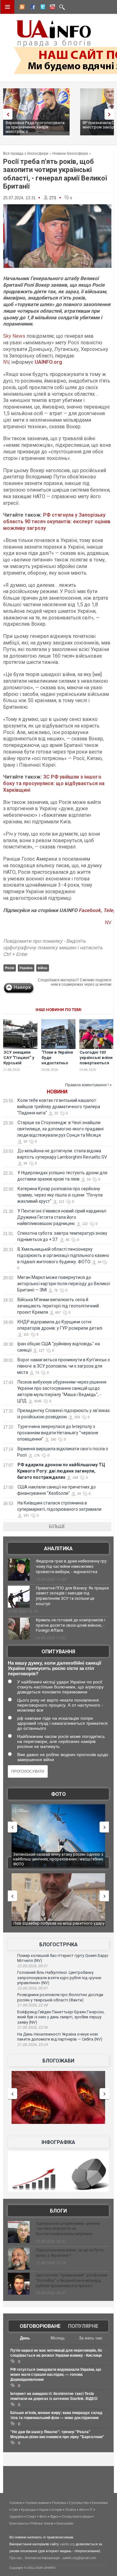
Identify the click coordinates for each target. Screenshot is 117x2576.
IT (91, 2510)
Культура (28, 2510)
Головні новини (37, 2503)
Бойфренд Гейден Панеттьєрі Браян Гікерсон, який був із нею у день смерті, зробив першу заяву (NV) (61, 2017)
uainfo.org (67, 2544)
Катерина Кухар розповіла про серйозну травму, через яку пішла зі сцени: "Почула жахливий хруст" (60, 1195)
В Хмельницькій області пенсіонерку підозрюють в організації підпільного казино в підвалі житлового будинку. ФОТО (63, 1255)
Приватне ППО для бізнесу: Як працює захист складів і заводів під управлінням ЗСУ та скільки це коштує (72, 1596)
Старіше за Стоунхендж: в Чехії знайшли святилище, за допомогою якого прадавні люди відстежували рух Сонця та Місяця (60, 1129)
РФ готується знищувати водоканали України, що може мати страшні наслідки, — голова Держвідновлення (56, 2375)
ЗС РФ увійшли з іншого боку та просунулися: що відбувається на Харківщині (54, 783)
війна (42, 968)
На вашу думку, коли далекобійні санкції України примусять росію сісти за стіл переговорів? (54, 1668)
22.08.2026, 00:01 (32, 1988)
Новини (57, 1092)
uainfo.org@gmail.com (79, 2558)
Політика (59, 2503)
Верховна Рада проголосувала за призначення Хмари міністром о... (35, 127)
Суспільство (79, 2503)
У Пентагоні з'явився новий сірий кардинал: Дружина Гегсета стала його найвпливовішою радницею (62, 1217)
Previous (6, 114)
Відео (54, 2516)
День (25, 2338)
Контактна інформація (42, 2558)
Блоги (58, 2211)
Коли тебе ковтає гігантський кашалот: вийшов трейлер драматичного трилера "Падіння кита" (59, 1107)
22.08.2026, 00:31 (32, 1966)
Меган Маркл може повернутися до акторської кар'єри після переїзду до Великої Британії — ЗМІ (64, 1284)
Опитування (58, 1652)
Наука (44, 2510)
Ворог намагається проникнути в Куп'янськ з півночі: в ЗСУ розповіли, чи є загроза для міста (63, 1366)
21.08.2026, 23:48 (32, 2005)
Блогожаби (58, 2061)
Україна (26, 968)
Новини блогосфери (70, 154)
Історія (57, 2510)
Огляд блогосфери (77, 2516)
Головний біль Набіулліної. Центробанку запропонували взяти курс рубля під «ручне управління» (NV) (59, 1978)
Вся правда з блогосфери (26, 154)
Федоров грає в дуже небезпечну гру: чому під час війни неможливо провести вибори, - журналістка (72, 1566)
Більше (57, 1526)
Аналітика (58, 1549)
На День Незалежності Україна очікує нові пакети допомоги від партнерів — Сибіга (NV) (60, 2037)
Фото (58, 1794)
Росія (10, 968)
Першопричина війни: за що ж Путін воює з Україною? (70, 2253)
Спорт (31, 2516)
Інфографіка (58, 2142)
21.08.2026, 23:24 (32, 2045)
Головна (16, 2503)
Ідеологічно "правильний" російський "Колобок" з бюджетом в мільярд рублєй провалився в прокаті (72, 2280)
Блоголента (18, 2523)
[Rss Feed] (22, 8)
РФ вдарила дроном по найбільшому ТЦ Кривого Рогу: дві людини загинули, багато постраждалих (61, 1471)
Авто (83, 2510)
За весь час (91, 2338)
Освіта (71, 2510)
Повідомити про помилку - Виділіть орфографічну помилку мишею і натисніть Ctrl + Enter (53, 948)
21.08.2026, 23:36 (32, 2027)
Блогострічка (58, 1945)
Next (111, 114)
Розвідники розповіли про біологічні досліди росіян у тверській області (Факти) (60, 1997)
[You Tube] (51, 8)
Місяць (58, 2338)
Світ (15, 2510)
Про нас (16, 2558)
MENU (7, 7)
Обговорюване (40, 2326)
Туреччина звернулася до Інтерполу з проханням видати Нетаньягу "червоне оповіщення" (58, 1433)
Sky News (14, 336)
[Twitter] (41, 8)
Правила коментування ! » (88, 1085)
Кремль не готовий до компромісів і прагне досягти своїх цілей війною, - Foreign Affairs (71, 1625)
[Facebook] (32, 8)
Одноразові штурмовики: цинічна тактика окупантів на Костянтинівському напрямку (68, 2229)
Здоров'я (16, 2516)
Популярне (83, 2326)
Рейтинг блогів (42, 2523)
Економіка (100, 2503)
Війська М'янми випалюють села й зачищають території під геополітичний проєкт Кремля (58, 1306)
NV (6, 362)
